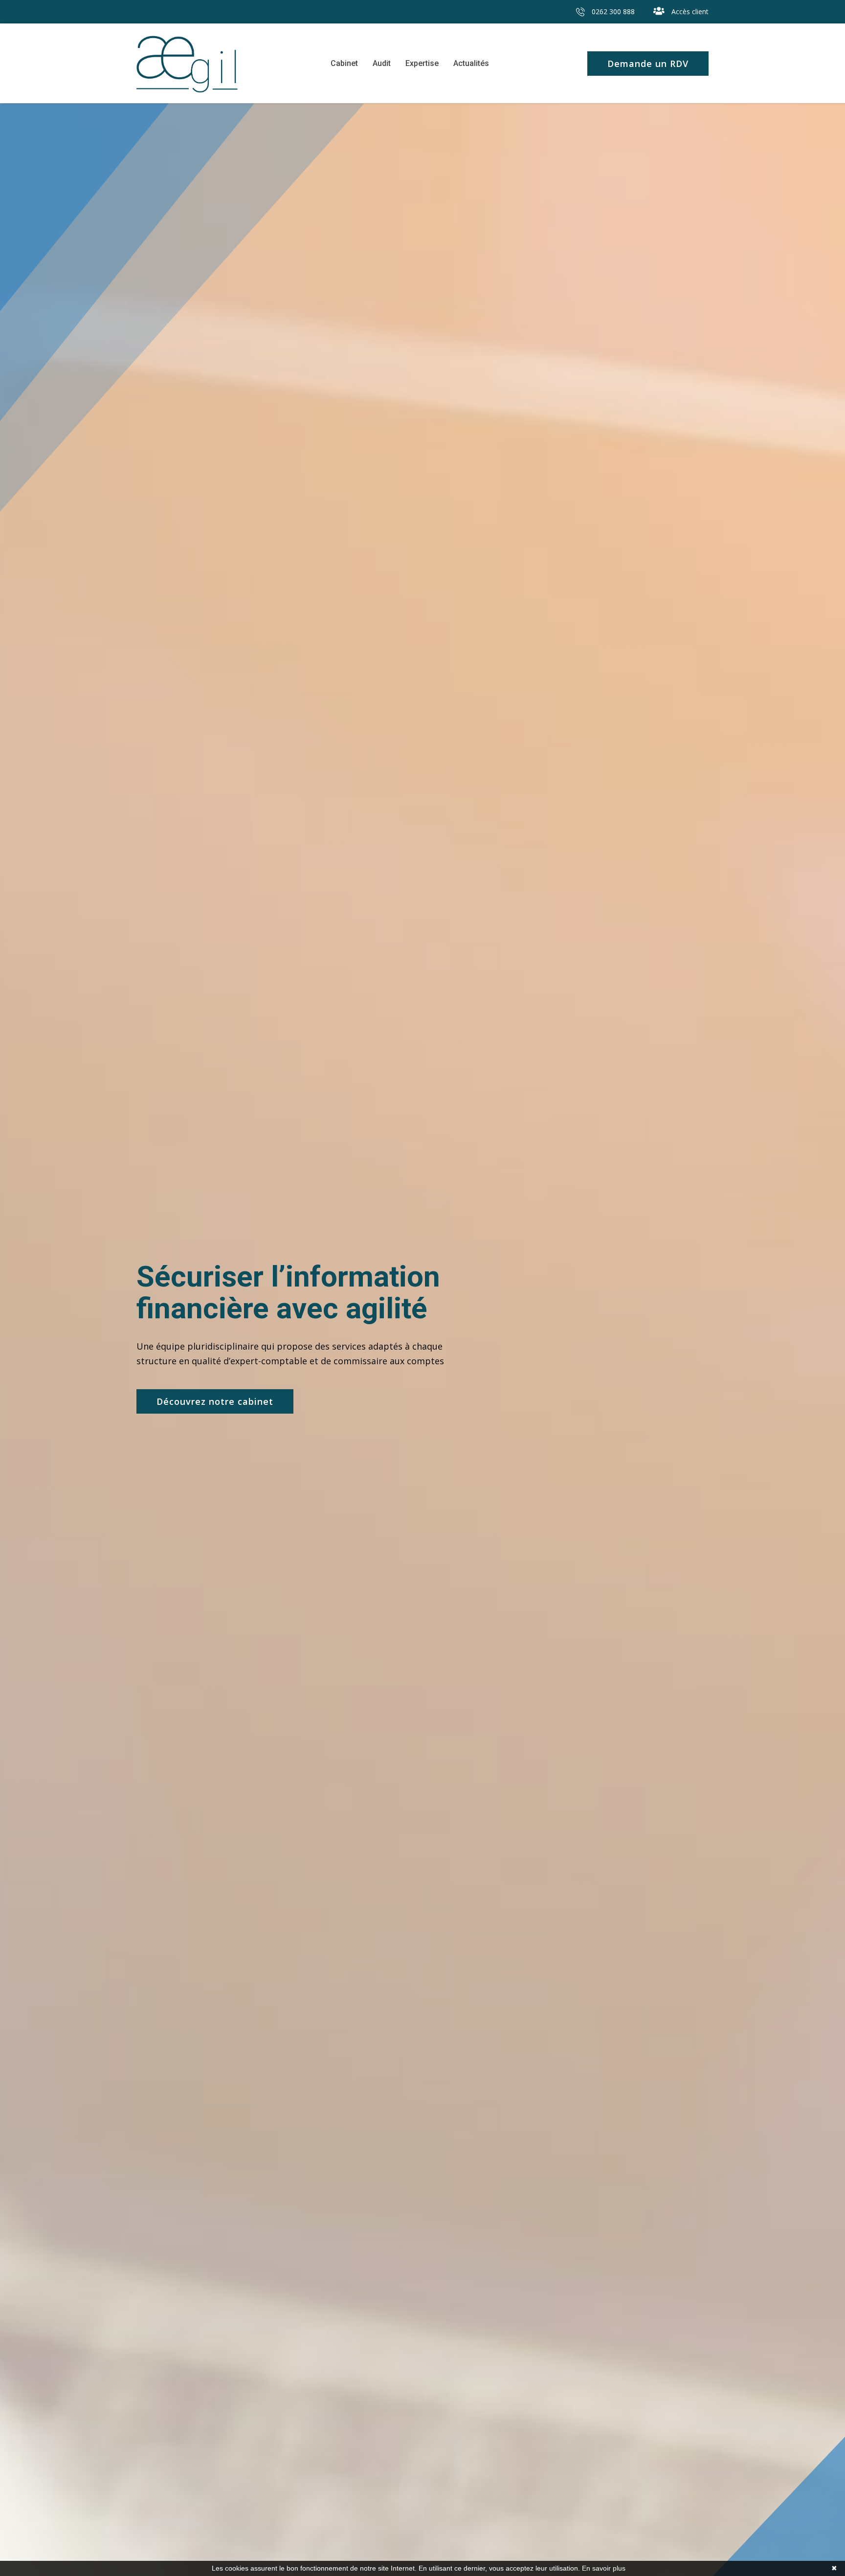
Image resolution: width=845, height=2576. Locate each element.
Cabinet (344, 63)
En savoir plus (604, 2568)
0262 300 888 (612, 11)
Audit (382, 63)
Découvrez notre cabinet (215, 1401)
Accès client (689, 11)
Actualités (471, 63)
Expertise (422, 63)
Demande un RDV (648, 64)
